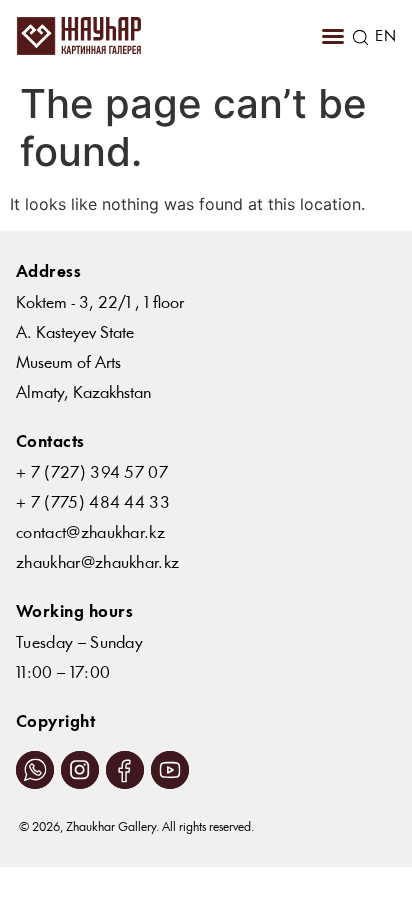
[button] (333, 36)
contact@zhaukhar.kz (90, 533)
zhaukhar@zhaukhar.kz (97, 563)
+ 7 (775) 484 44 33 (93, 503)
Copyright (55, 722)
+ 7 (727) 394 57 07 (92, 473)
